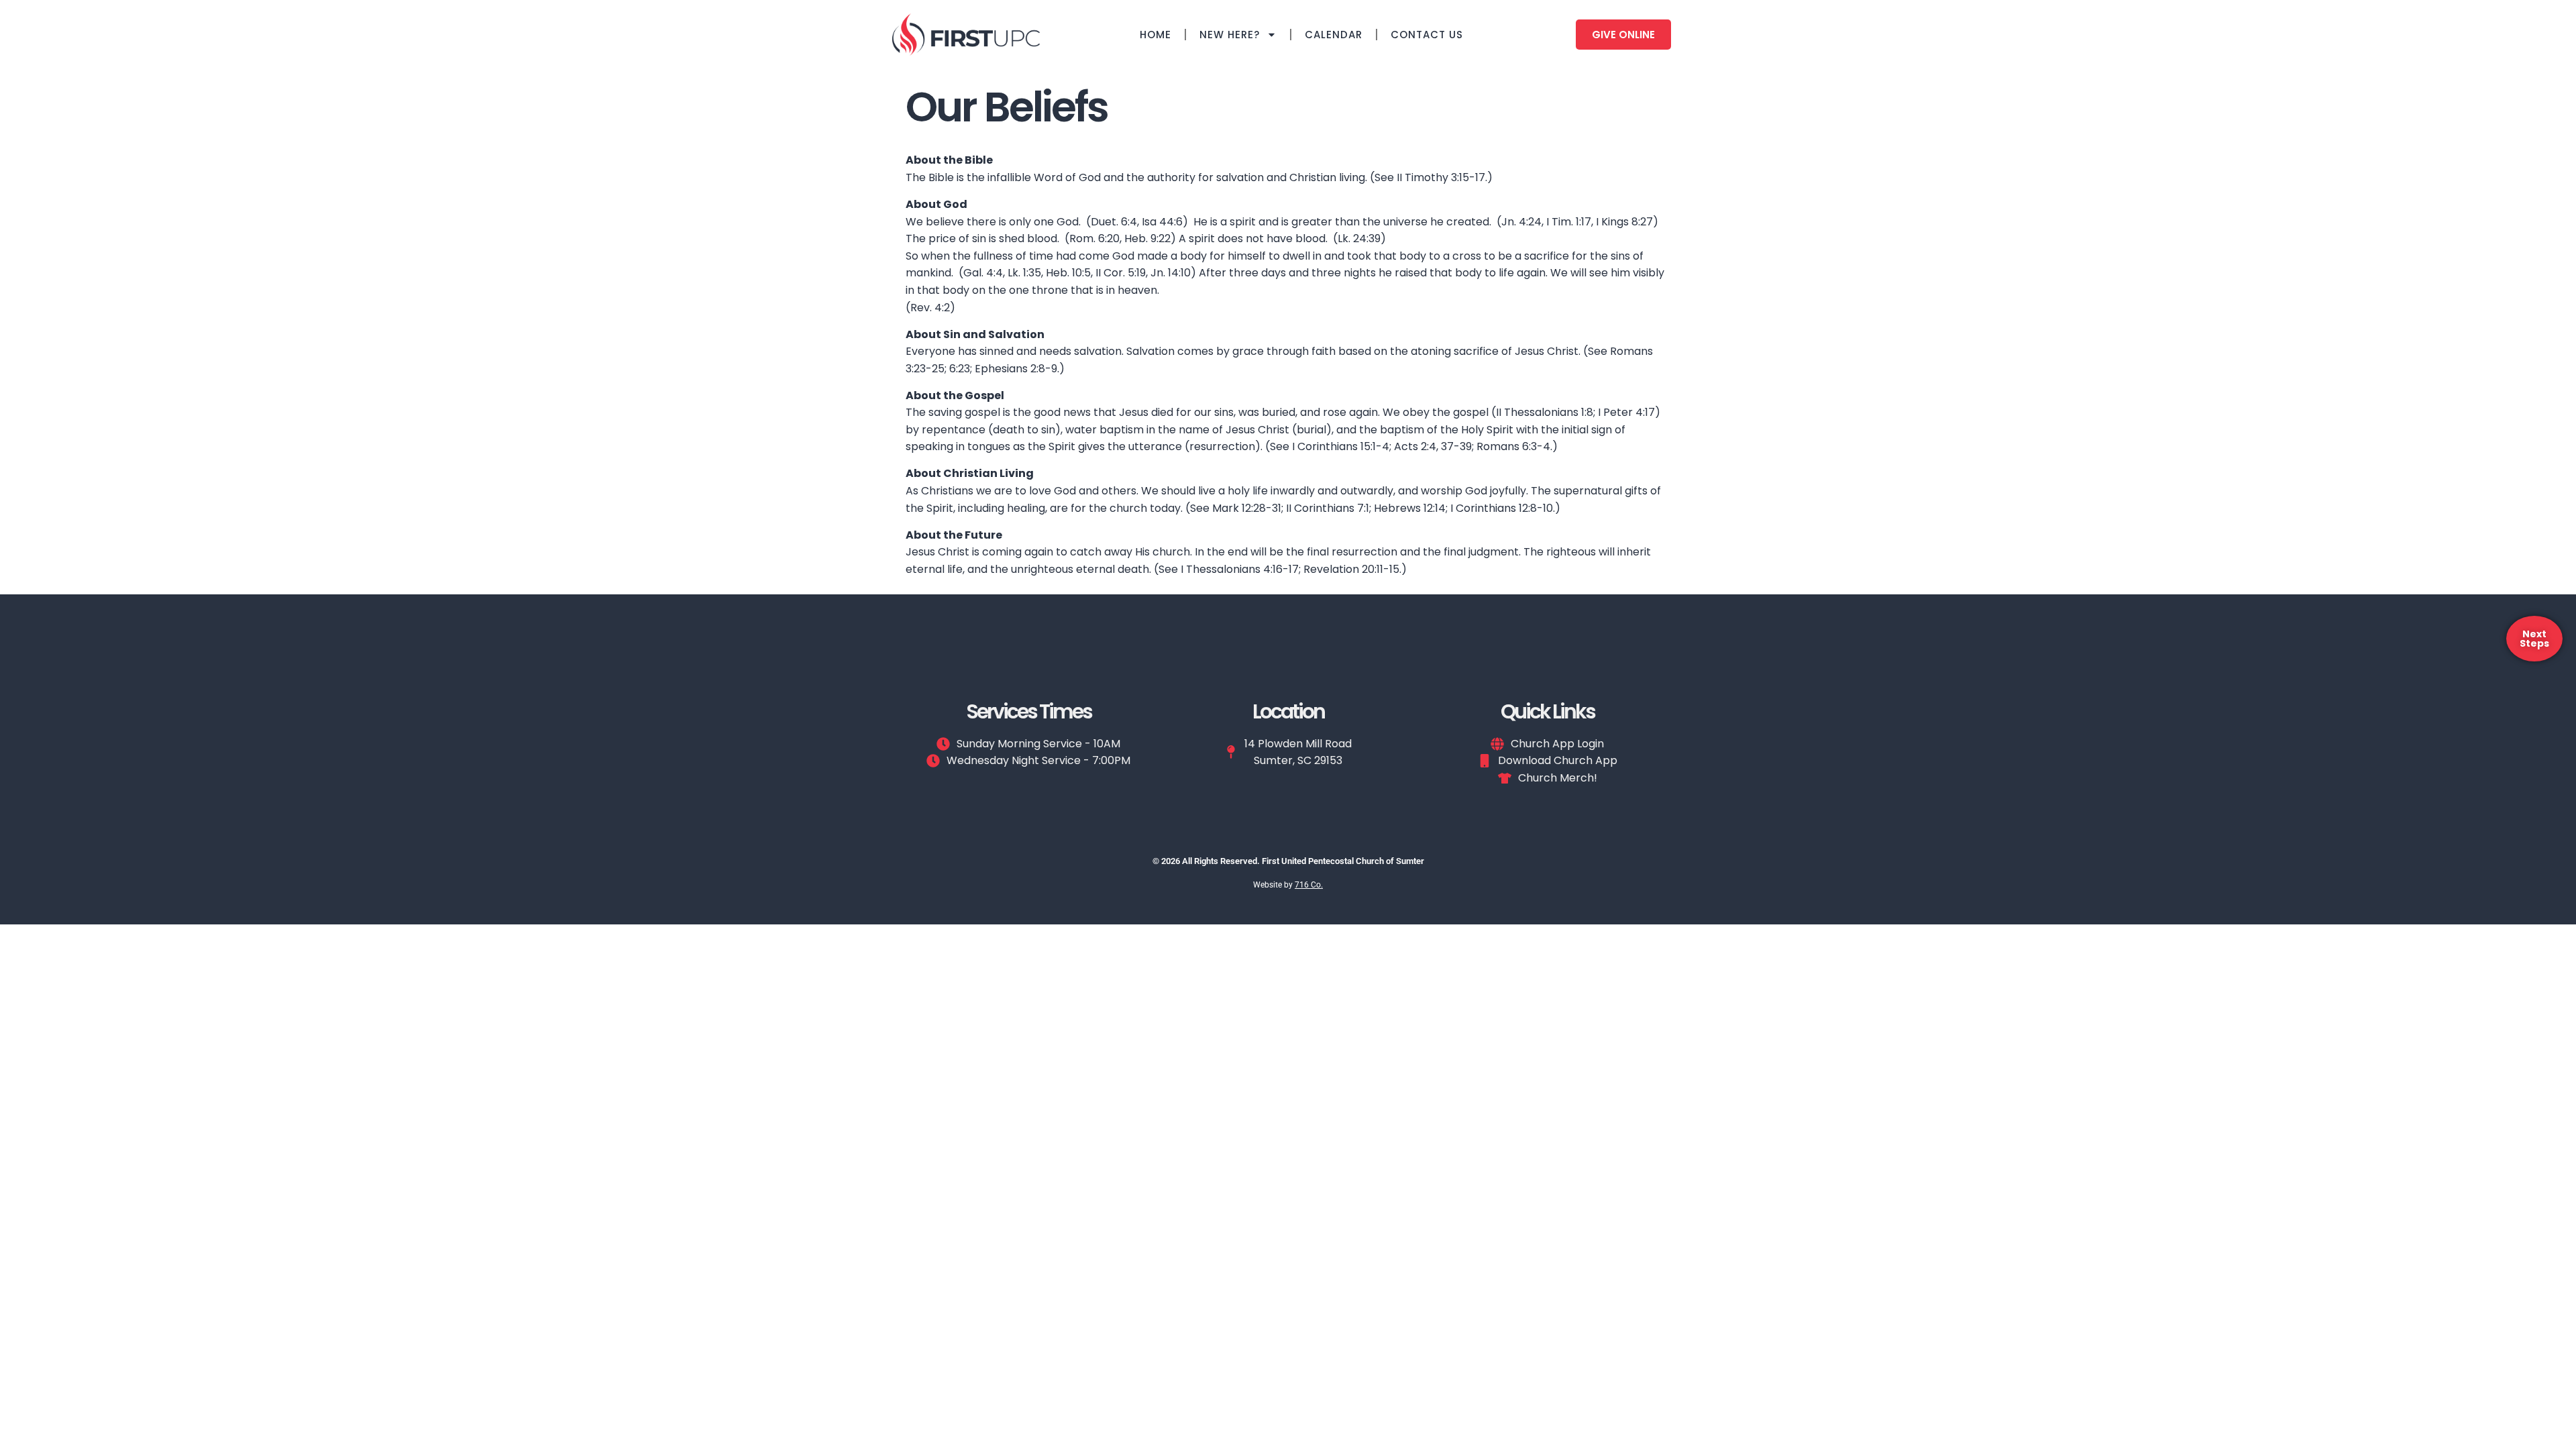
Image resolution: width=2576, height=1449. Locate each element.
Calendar (1334, 35)
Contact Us (1427, 35)
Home (1156, 35)
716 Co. (1309, 885)
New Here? (1230, 35)
